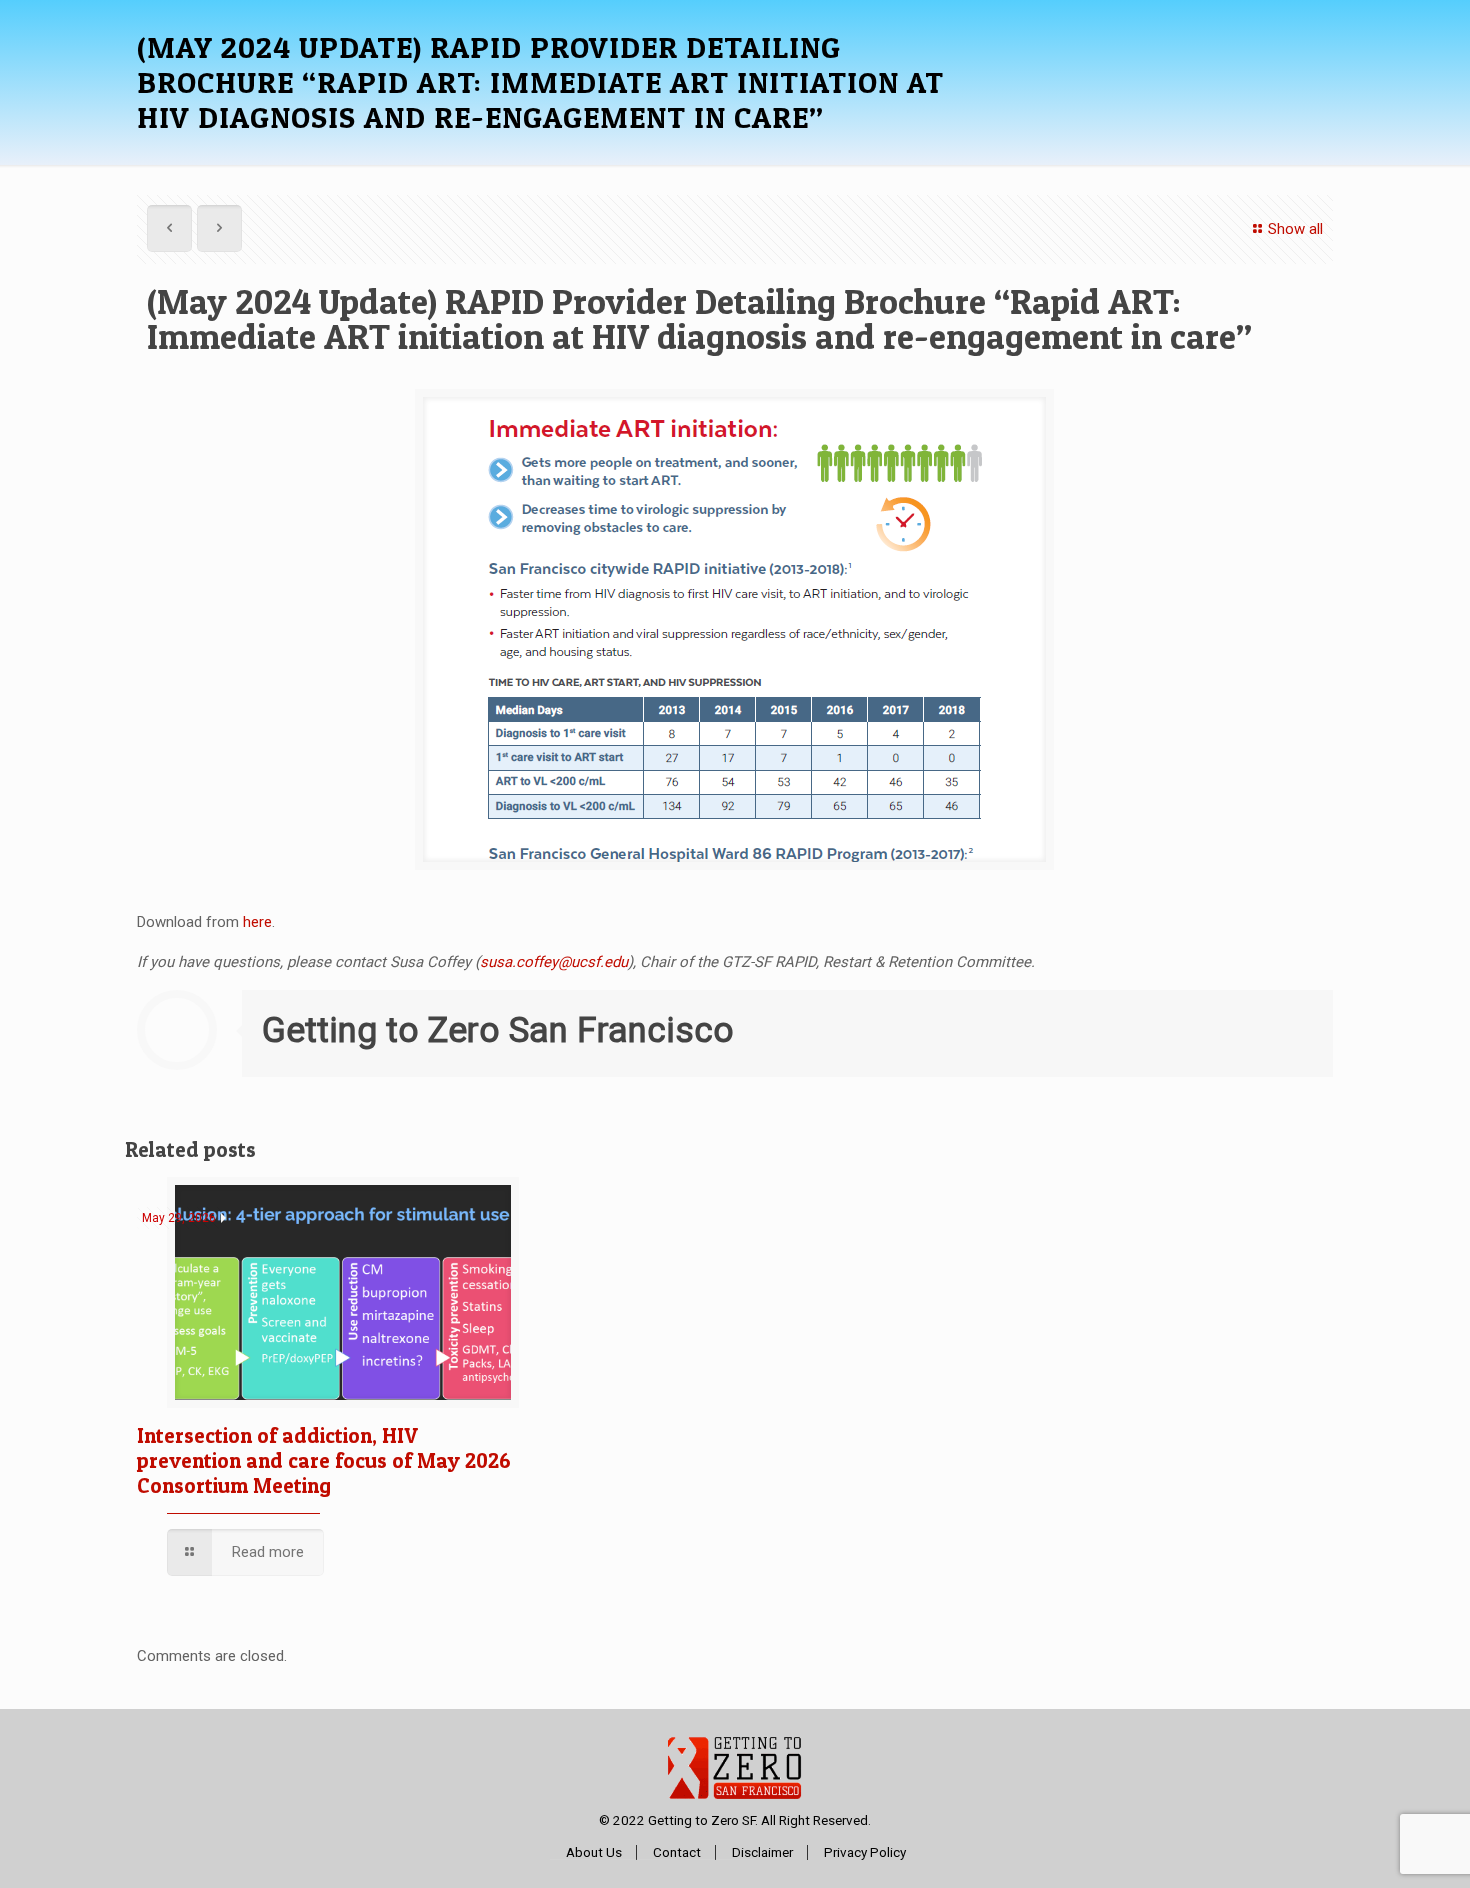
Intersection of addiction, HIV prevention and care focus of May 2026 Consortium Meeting (324, 1460)
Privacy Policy (865, 1852)
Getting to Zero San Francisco (498, 1030)
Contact (677, 1852)
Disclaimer (762, 1852)
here (257, 922)
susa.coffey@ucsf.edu (554, 962)
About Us (594, 1852)
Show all (1295, 229)
